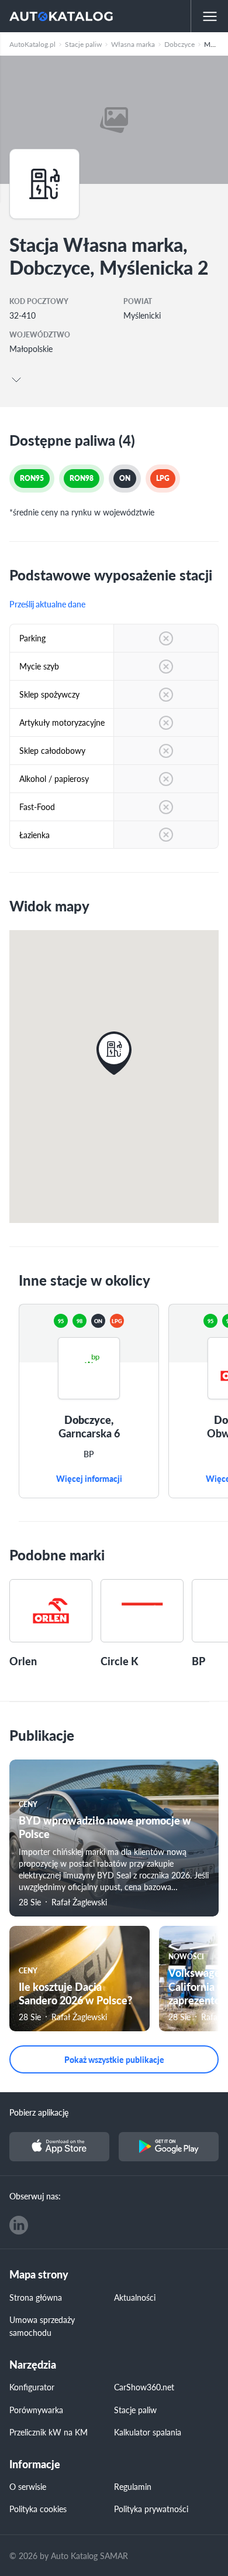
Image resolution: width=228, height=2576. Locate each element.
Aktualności (135, 2297)
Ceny (28, 1804)
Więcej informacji (89, 1479)
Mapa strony (39, 2275)
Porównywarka (36, 2410)
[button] (114, 1053)
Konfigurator (32, 2387)
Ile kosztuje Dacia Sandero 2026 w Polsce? (75, 1993)
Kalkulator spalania (148, 2432)
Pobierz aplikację (39, 2112)
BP (89, 1454)
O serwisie (28, 2486)
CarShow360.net (144, 2387)
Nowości (186, 1957)
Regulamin (133, 2486)
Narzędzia (33, 2365)
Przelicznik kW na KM (49, 2432)
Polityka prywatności (151, 2509)
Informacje (35, 2464)
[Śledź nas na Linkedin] (19, 2225)
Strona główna (36, 2297)
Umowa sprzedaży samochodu (42, 2326)
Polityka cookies (38, 2509)
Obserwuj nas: (35, 2196)
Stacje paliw (135, 2410)
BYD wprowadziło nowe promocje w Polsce (105, 1827)
